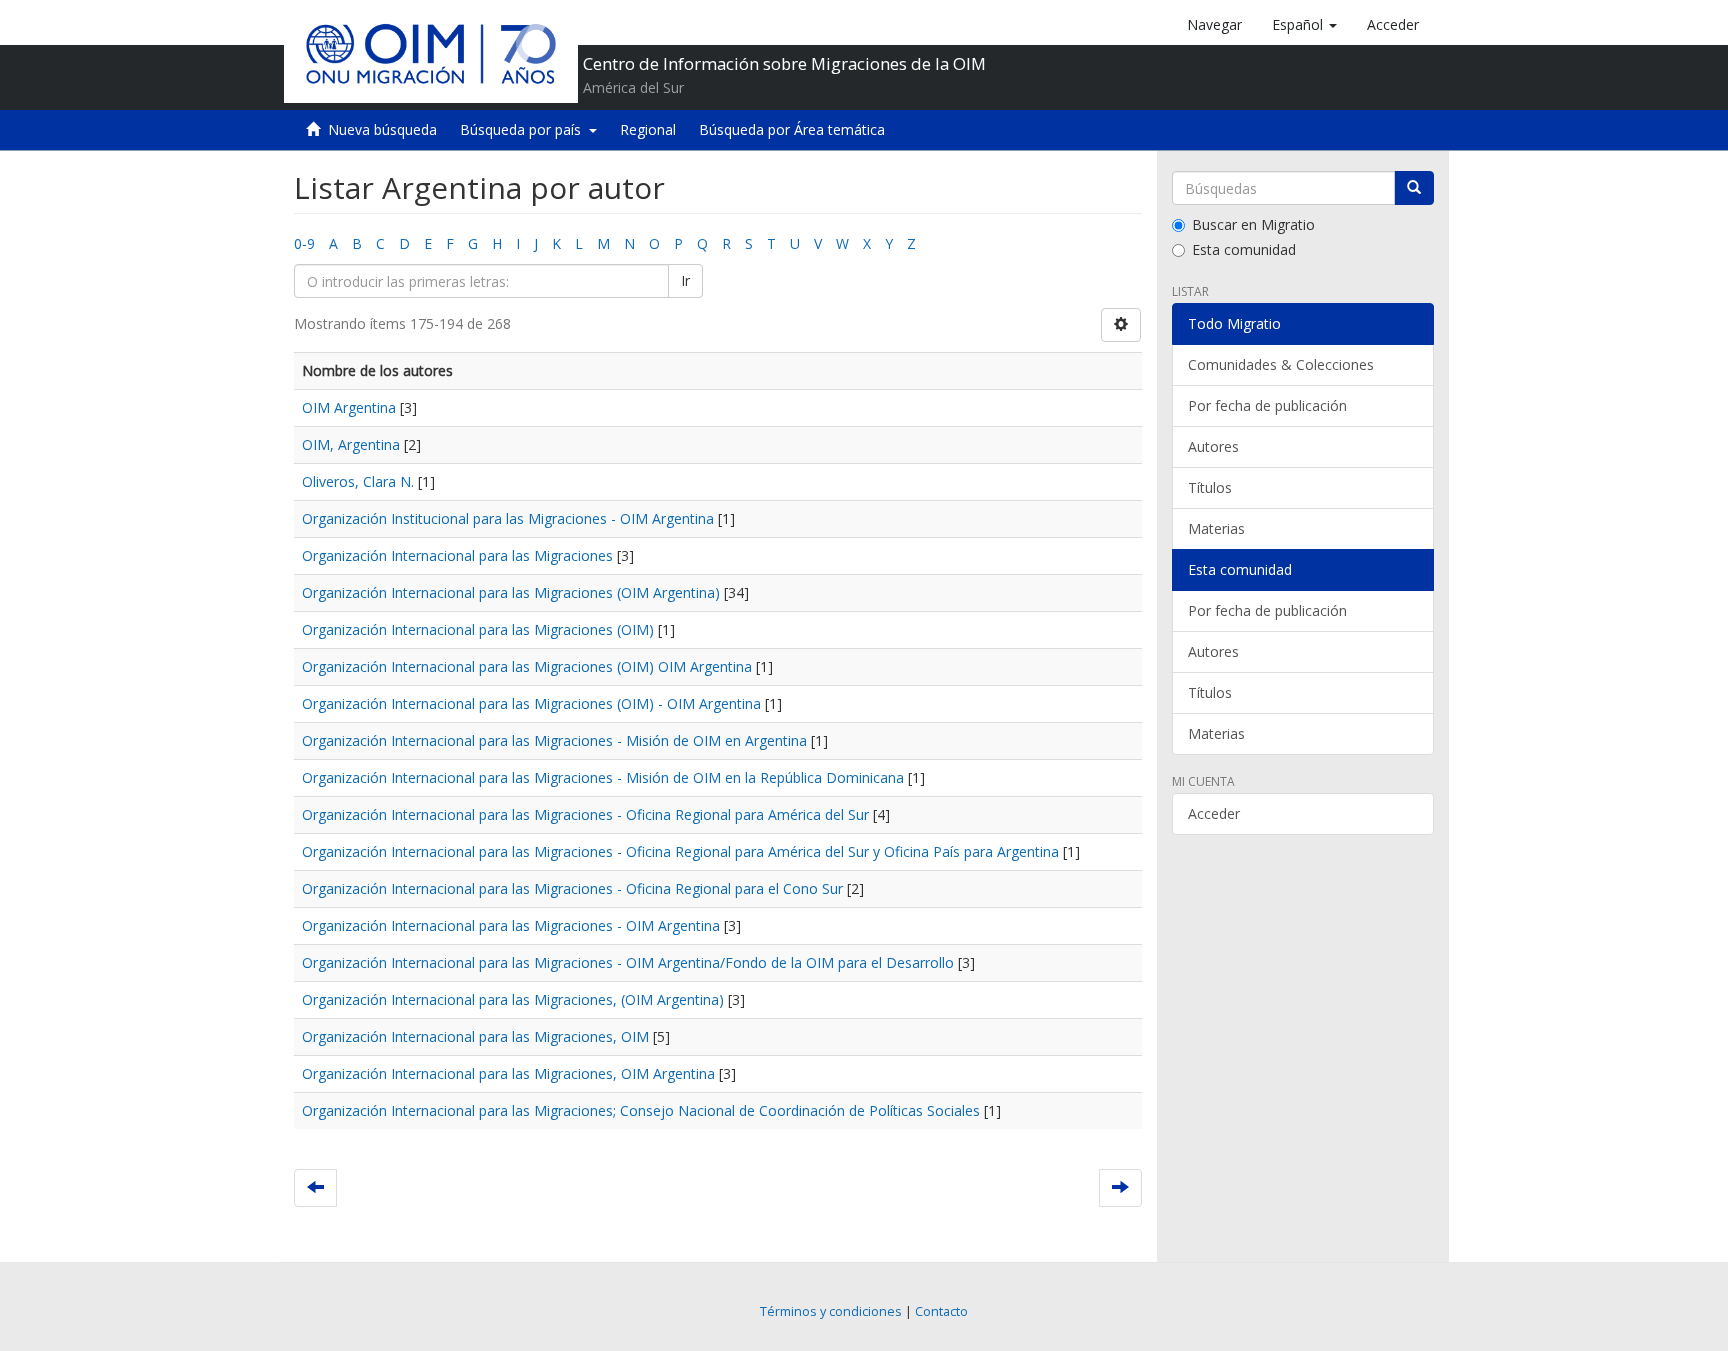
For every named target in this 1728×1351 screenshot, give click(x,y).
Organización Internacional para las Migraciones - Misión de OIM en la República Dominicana (603, 777)
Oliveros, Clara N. (358, 481)
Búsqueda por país (524, 129)
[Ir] (1414, 188)
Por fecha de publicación (1267, 405)
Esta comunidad (1244, 249)
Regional (648, 129)
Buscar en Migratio (1253, 224)
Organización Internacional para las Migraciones (457, 555)
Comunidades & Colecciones (1281, 364)
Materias (1216, 528)
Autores (1213, 446)
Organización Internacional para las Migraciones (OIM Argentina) (511, 592)
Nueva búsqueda (382, 129)
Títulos (1210, 487)
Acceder (1214, 813)
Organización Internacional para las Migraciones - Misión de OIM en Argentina (554, 740)
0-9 (304, 243)
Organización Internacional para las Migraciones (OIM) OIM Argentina (527, 666)
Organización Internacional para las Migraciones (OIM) (478, 629)
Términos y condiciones (831, 1311)
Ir (685, 280)
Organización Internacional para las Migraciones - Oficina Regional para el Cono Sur (572, 888)
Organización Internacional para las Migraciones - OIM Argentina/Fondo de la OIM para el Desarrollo (628, 962)
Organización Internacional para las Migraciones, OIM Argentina (508, 1073)
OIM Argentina (349, 407)
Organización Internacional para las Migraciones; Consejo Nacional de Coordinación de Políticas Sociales (641, 1110)
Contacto (941, 1311)
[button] (1304, 25)
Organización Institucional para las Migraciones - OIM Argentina (508, 518)
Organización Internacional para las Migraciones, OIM (475, 1036)
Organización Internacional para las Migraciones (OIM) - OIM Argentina (531, 703)
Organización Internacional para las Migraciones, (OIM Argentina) (513, 999)
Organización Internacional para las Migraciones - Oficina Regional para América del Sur (585, 814)
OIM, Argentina (351, 444)
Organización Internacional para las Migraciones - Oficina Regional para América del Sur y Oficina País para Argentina (680, 851)
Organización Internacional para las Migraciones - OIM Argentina (511, 925)
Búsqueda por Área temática (792, 129)
